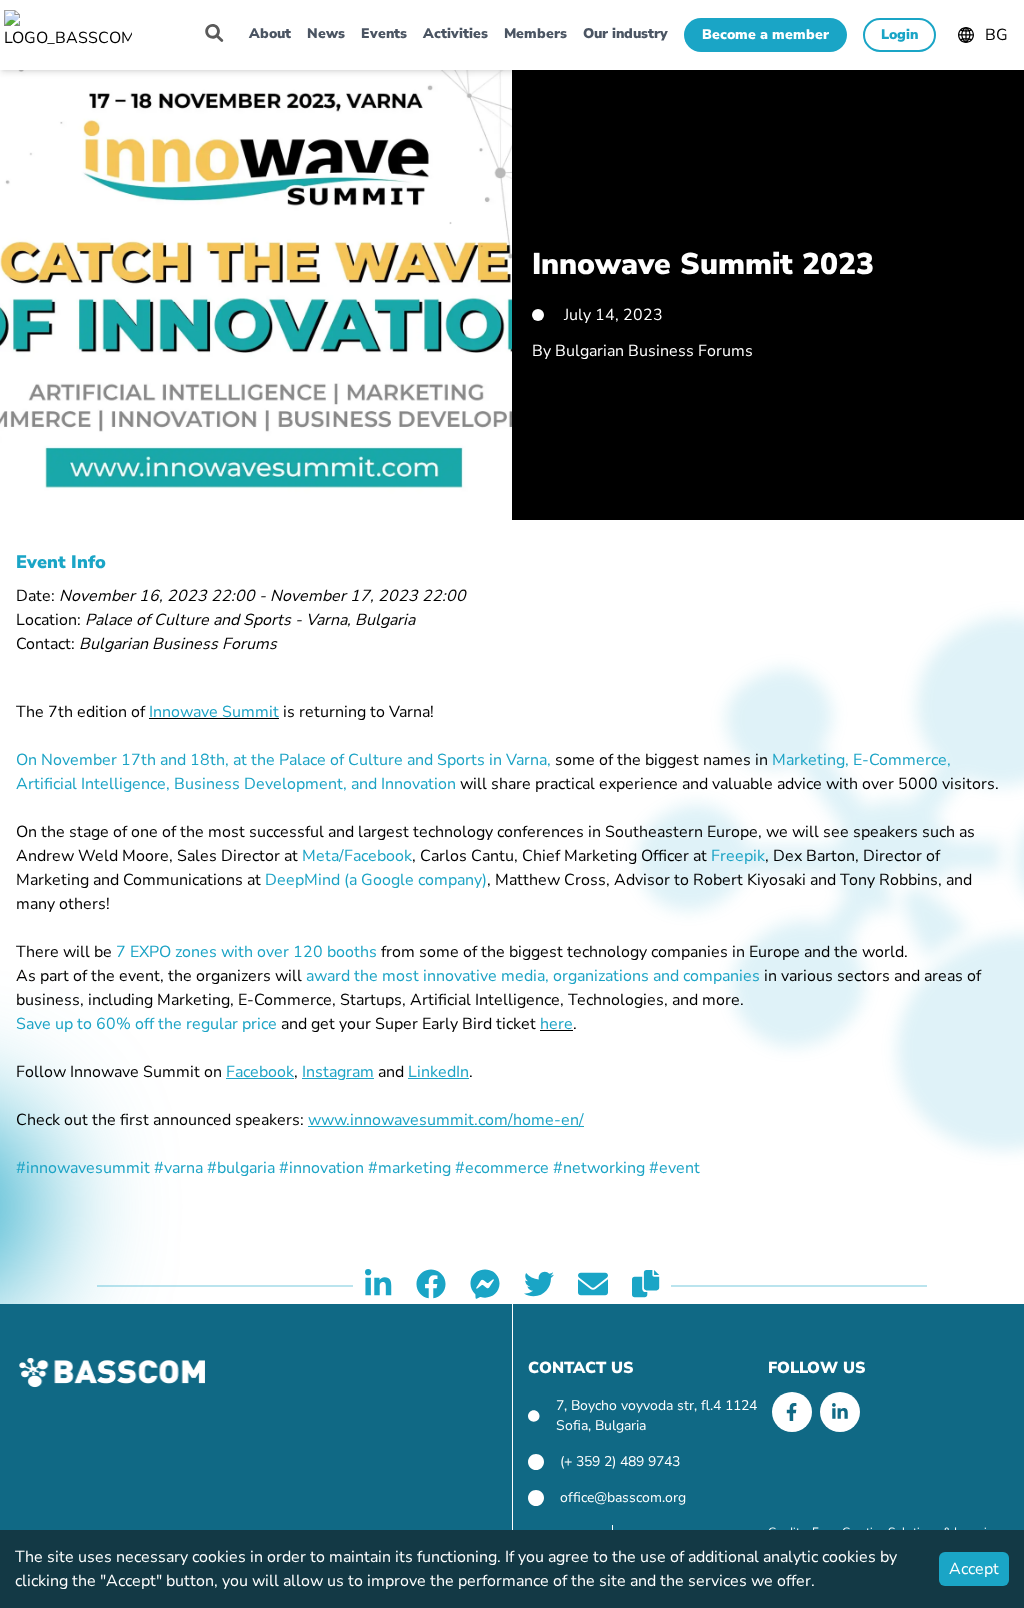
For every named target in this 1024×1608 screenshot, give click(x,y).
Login (899, 34)
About (270, 33)
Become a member (765, 34)
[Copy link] (645, 1286)
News (326, 33)
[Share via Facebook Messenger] (485, 1286)
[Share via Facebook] (431, 1286)
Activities (455, 33)
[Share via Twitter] (539, 1286)
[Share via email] (593, 1286)
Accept (974, 1569)
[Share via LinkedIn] (378, 1286)
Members (535, 33)
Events (384, 33)
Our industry (625, 33)
